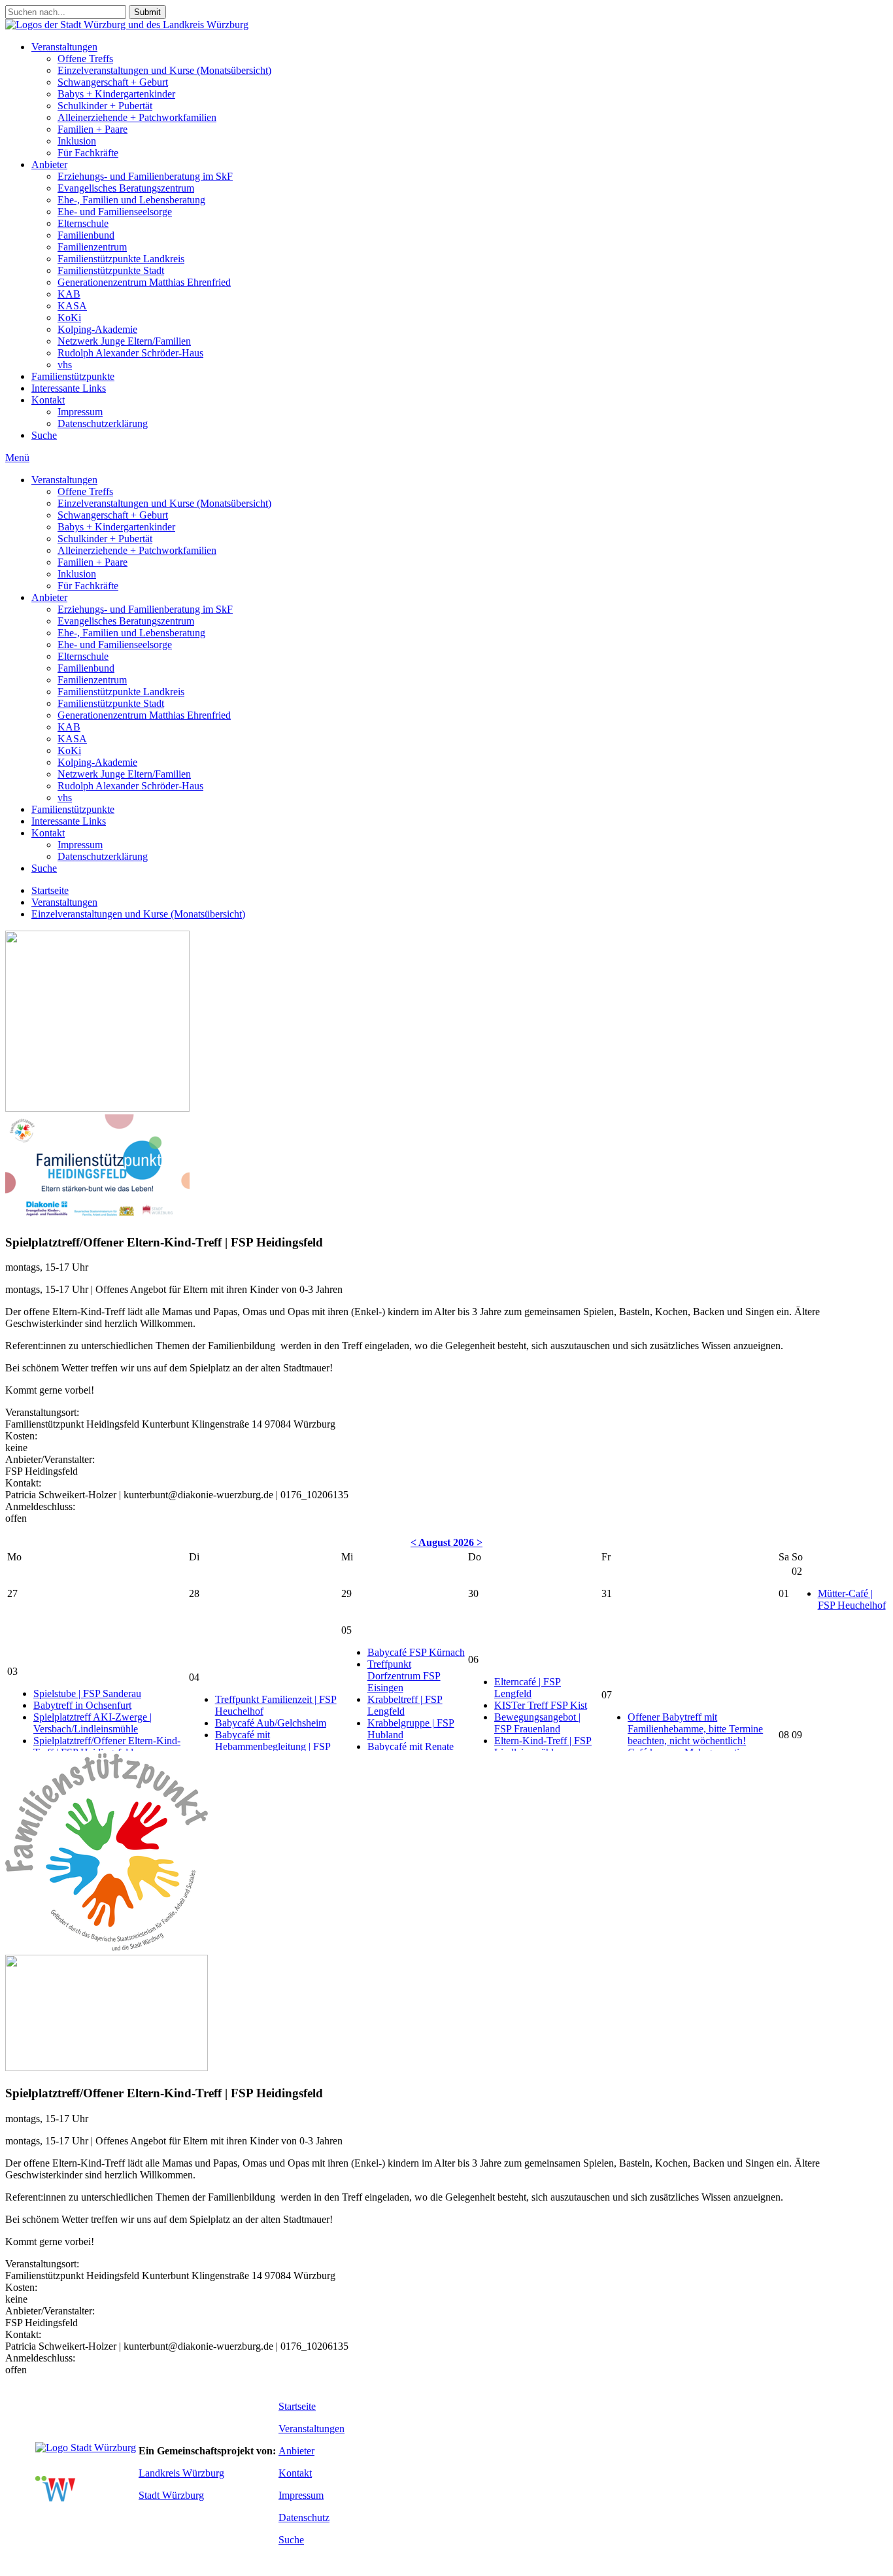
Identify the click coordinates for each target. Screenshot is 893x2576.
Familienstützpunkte (73, 376)
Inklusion (77, 141)
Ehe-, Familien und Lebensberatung (131, 200)
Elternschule (83, 223)
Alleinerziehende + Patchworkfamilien (137, 117)
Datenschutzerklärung (103, 423)
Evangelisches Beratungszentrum (126, 188)
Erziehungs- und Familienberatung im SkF (145, 176)
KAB (69, 294)
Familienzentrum (92, 247)
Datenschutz (304, 2517)
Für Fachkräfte (88, 153)
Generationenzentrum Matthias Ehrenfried (144, 282)
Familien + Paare (93, 129)
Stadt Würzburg (171, 2495)
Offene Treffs (85, 59)
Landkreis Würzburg (181, 2473)
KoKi (69, 318)
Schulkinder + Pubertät (105, 106)
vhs (65, 365)
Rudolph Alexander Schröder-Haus (130, 353)
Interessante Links (69, 388)
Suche (44, 435)
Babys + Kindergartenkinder (116, 94)
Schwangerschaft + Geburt (113, 82)
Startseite (50, 890)
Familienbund (86, 235)
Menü (17, 457)
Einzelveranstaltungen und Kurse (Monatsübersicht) (164, 70)
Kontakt (48, 400)
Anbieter (49, 164)
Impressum (80, 412)
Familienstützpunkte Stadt (111, 270)
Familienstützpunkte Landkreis (121, 259)
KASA (72, 306)
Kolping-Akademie (97, 329)
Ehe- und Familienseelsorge (115, 212)
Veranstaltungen (64, 47)
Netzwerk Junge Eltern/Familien (124, 341)
